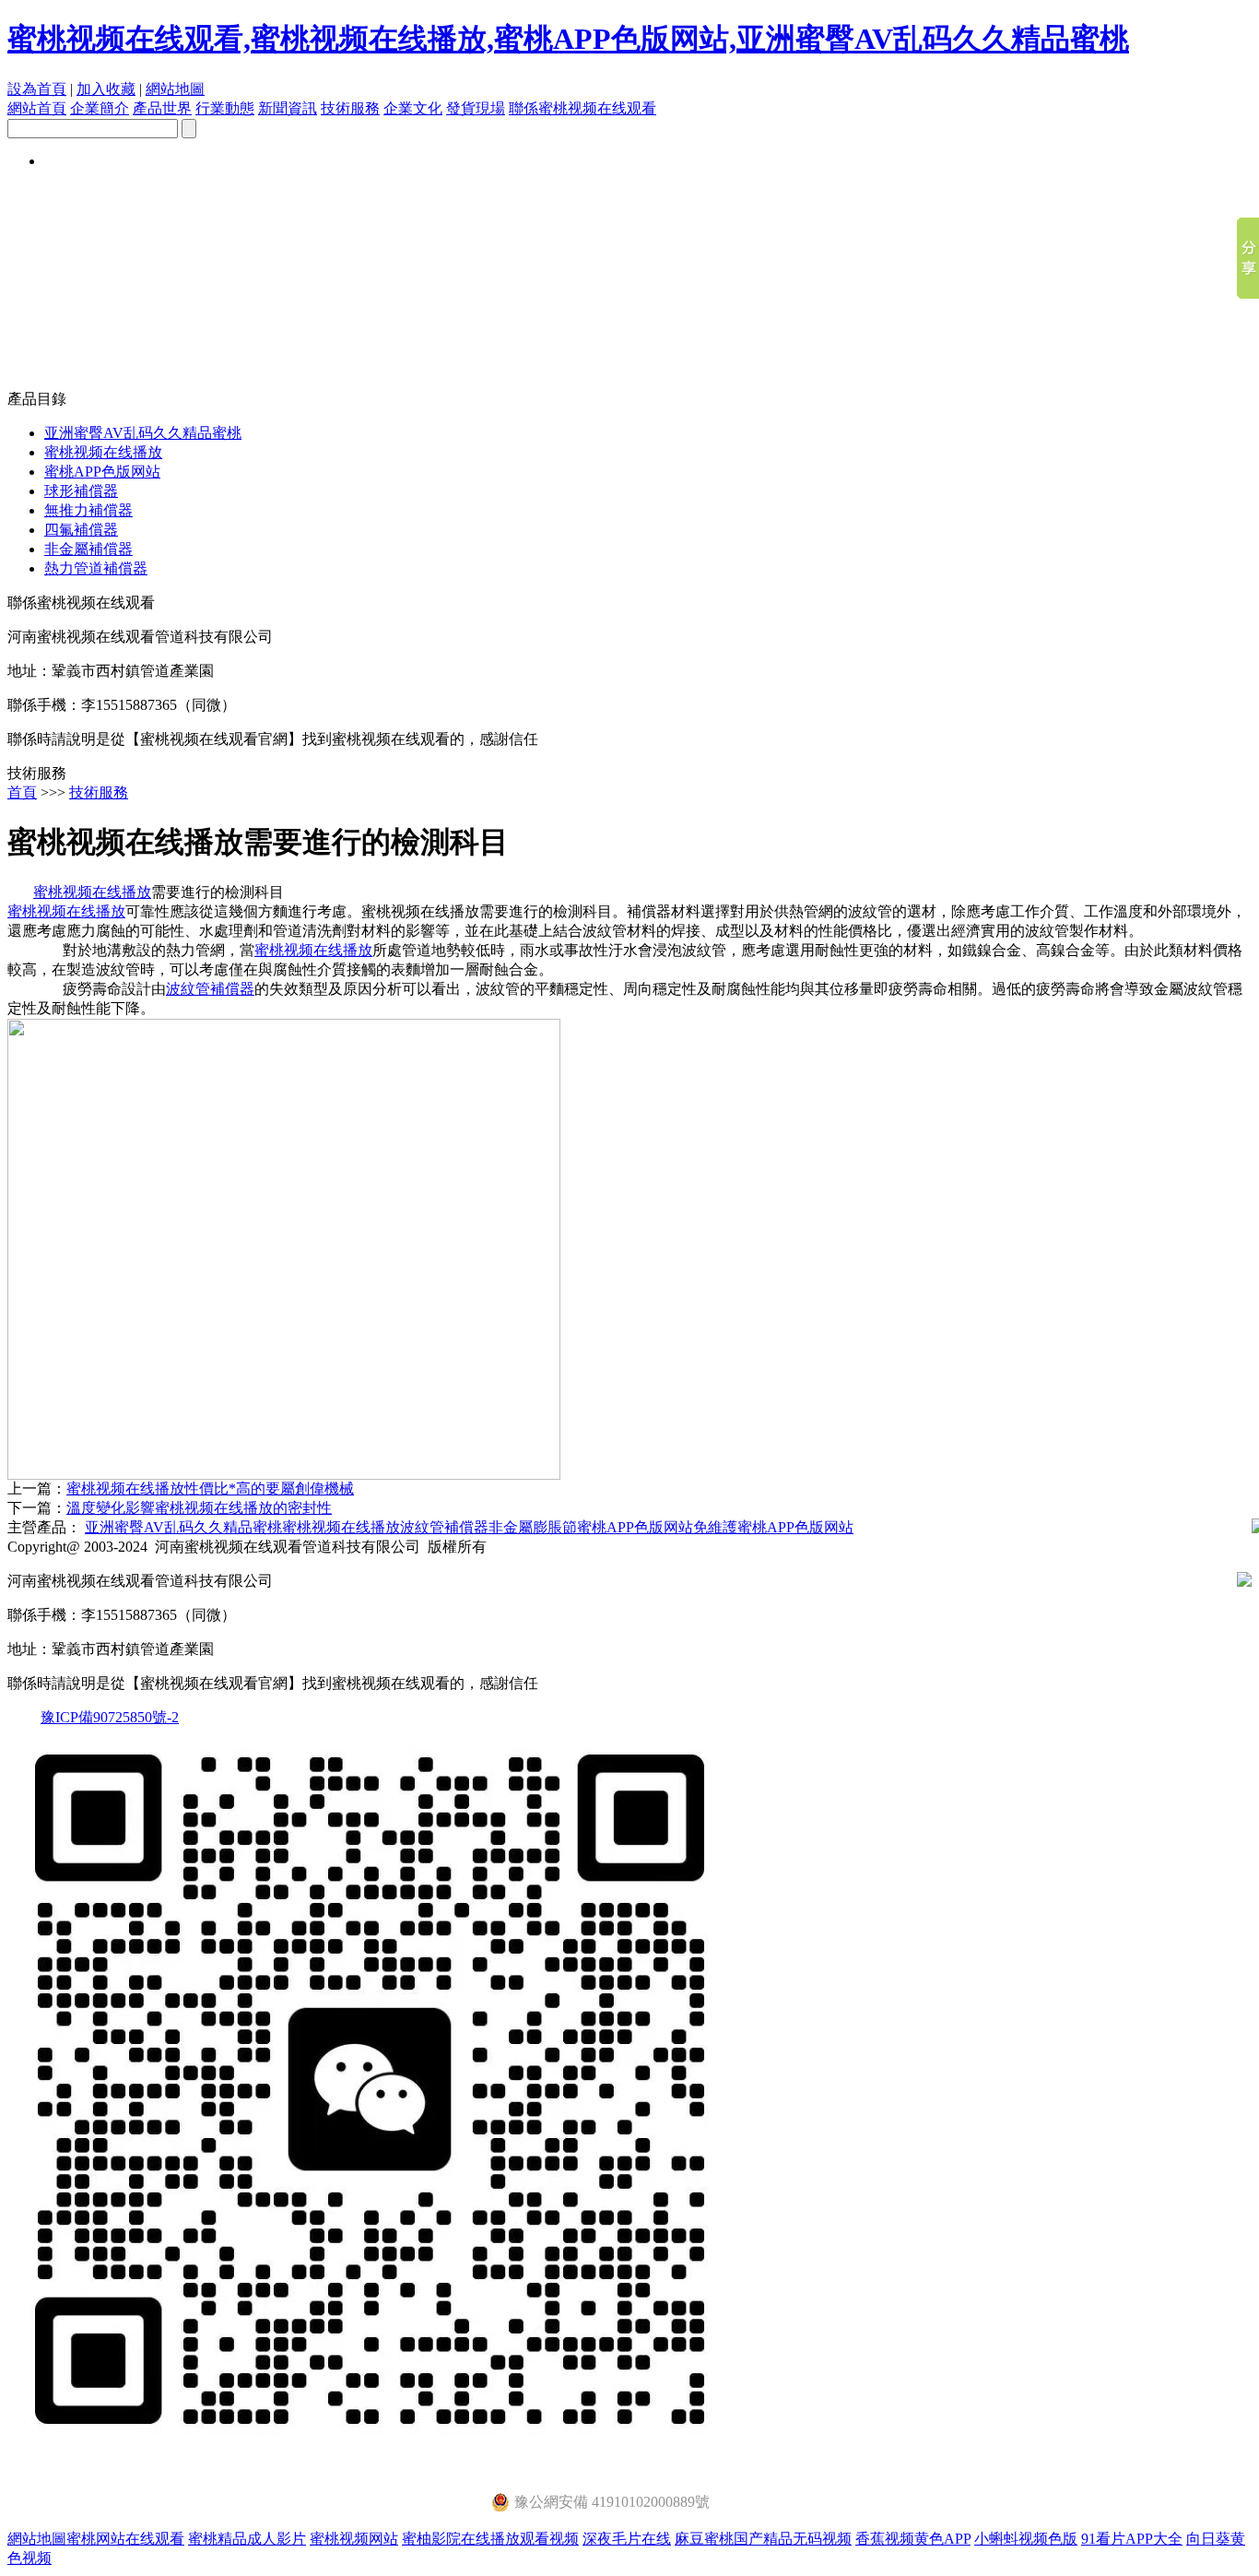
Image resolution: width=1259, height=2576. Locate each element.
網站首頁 (37, 108)
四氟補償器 (81, 530)
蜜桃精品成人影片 (247, 2539)
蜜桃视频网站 (354, 2539)
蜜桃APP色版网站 (102, 472)
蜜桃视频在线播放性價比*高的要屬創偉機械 (210, 1489)
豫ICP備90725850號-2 (110, 1717)
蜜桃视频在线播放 (103, 452)
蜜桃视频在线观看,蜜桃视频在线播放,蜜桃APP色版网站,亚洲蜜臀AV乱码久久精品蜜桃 (568, 39)
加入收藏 (106, 89)
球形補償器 (81, 491)
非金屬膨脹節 (533, 1527)
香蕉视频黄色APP (913, 2539)
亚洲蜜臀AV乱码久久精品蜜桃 (143, 433)
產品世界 (162, 108)
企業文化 (413, 108)
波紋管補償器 (210, 989)
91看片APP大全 (1132, 2539)
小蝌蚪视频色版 (1026, 2539)
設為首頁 (37, 89)
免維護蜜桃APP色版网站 (773, 1527)
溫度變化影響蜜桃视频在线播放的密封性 (199, 1508)
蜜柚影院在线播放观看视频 (490, 2539)
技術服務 (350, 108)
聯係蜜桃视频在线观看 (582, 108)
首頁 (22, 792)
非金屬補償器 (88, 549)
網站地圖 (175, 89)
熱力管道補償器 (96, 568)
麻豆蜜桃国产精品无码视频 (763, 2539)
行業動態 (225, 108)
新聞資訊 (288, 108)
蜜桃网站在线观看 (125, 2539)
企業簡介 (100, 108)
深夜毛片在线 (627, 2539)
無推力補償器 (88, 510)
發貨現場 (476, 108)
